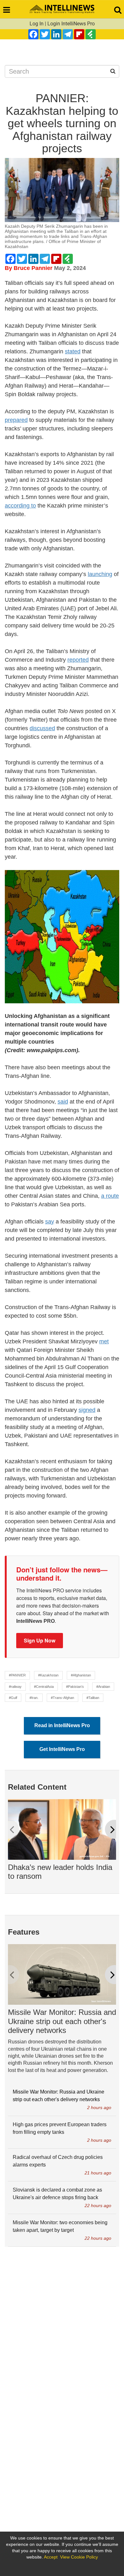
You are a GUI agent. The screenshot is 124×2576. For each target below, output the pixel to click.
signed (87, 1410)
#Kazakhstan (48, 1675)
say (50, 1222)
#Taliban (93, 1698)
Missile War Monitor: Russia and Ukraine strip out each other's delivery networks (62, 2021)
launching (100, 574)
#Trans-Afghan (62, 1698)
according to (20, 506)
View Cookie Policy (79, 2557)
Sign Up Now (40, 1640)
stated (73, 351)
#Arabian (103, 1687)
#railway (15, 1687)
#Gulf (13, 1698)
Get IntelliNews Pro (62, 1749)
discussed (42, 728)
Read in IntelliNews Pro (62, 1725)
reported (78, 660)
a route (110, 1196)
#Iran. (34, 1698)
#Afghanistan (81, 1675)
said (63, 1102)
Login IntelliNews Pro (71, 24)
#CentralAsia (44, 1687)
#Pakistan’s (75, 1687)
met (104, 1341)
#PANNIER (17, 1675)
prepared (16, 420)
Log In (37, 24)
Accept (51, 2557)
